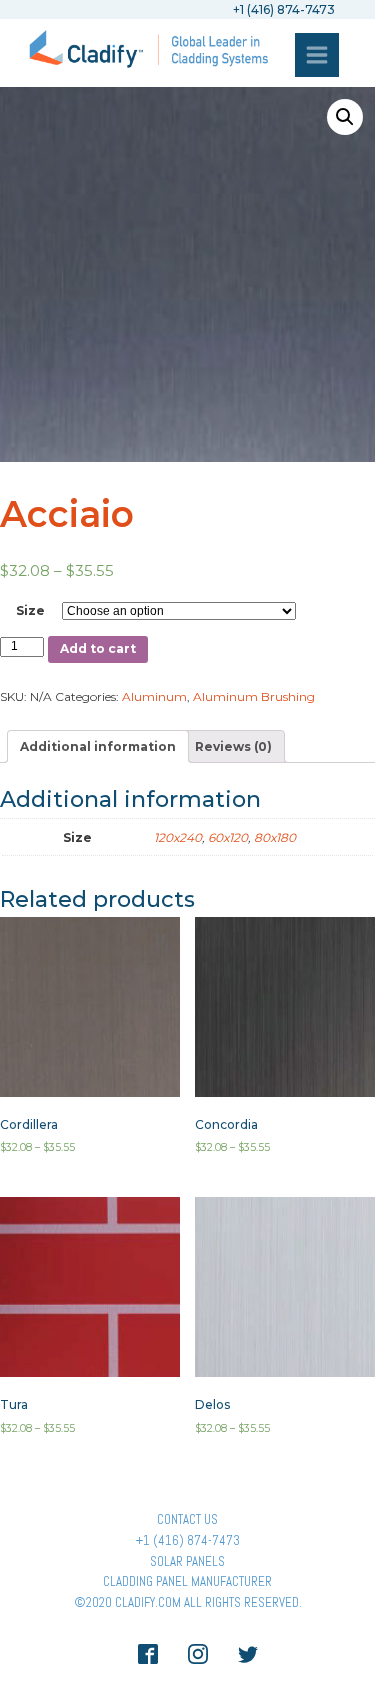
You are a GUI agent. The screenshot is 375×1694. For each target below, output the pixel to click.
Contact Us (187, 1519)
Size (30, 610)
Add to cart (98, 648)
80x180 (275, 837)
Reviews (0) (233, 746)
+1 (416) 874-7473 (188, 1540)
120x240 (178, 837)
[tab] (98, 746)
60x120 (228, 837)
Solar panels (187, 1561)
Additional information (98, 746)
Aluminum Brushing (254, 696)
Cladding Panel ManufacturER (187, 1581)
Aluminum (154, 696)
